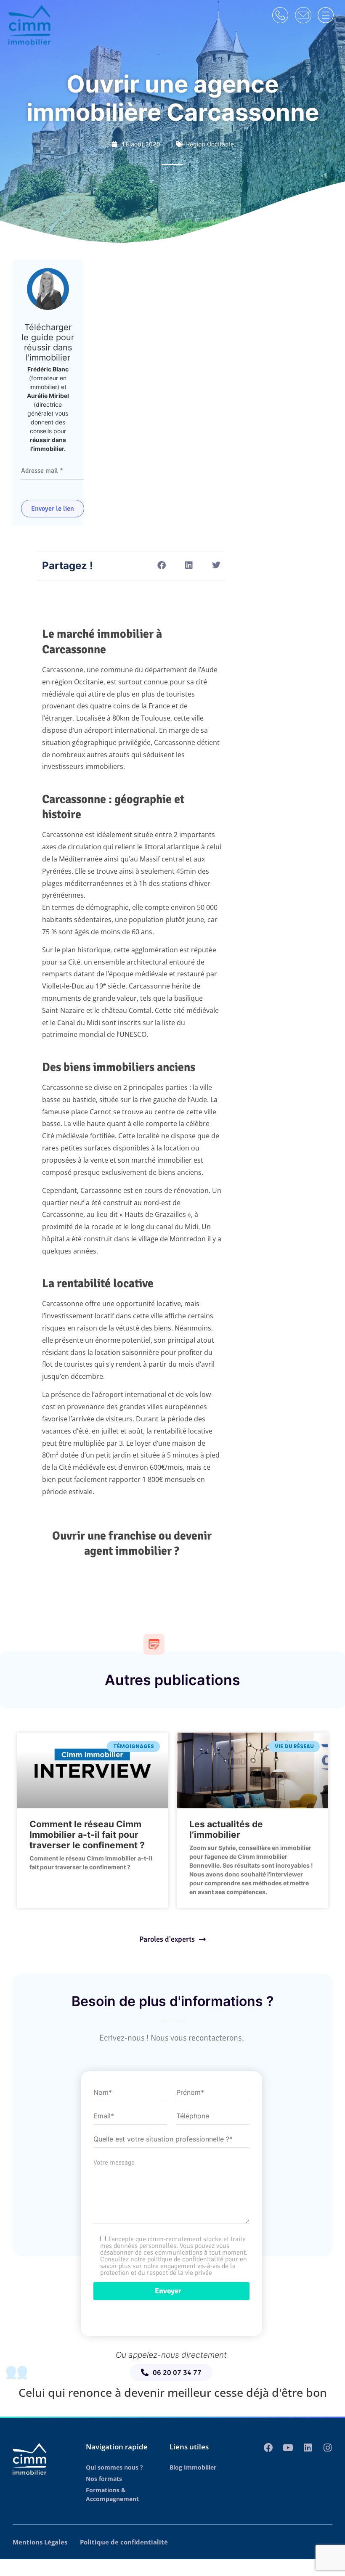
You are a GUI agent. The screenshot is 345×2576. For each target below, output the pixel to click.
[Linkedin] (308, 2448)
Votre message (114, 2163)
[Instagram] (328, 2448)
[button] (161, 565)
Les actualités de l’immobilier (226, 1829)
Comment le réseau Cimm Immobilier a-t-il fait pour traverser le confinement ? (87, 1835)
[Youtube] (288, 2448)
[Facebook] (268, 2448)
